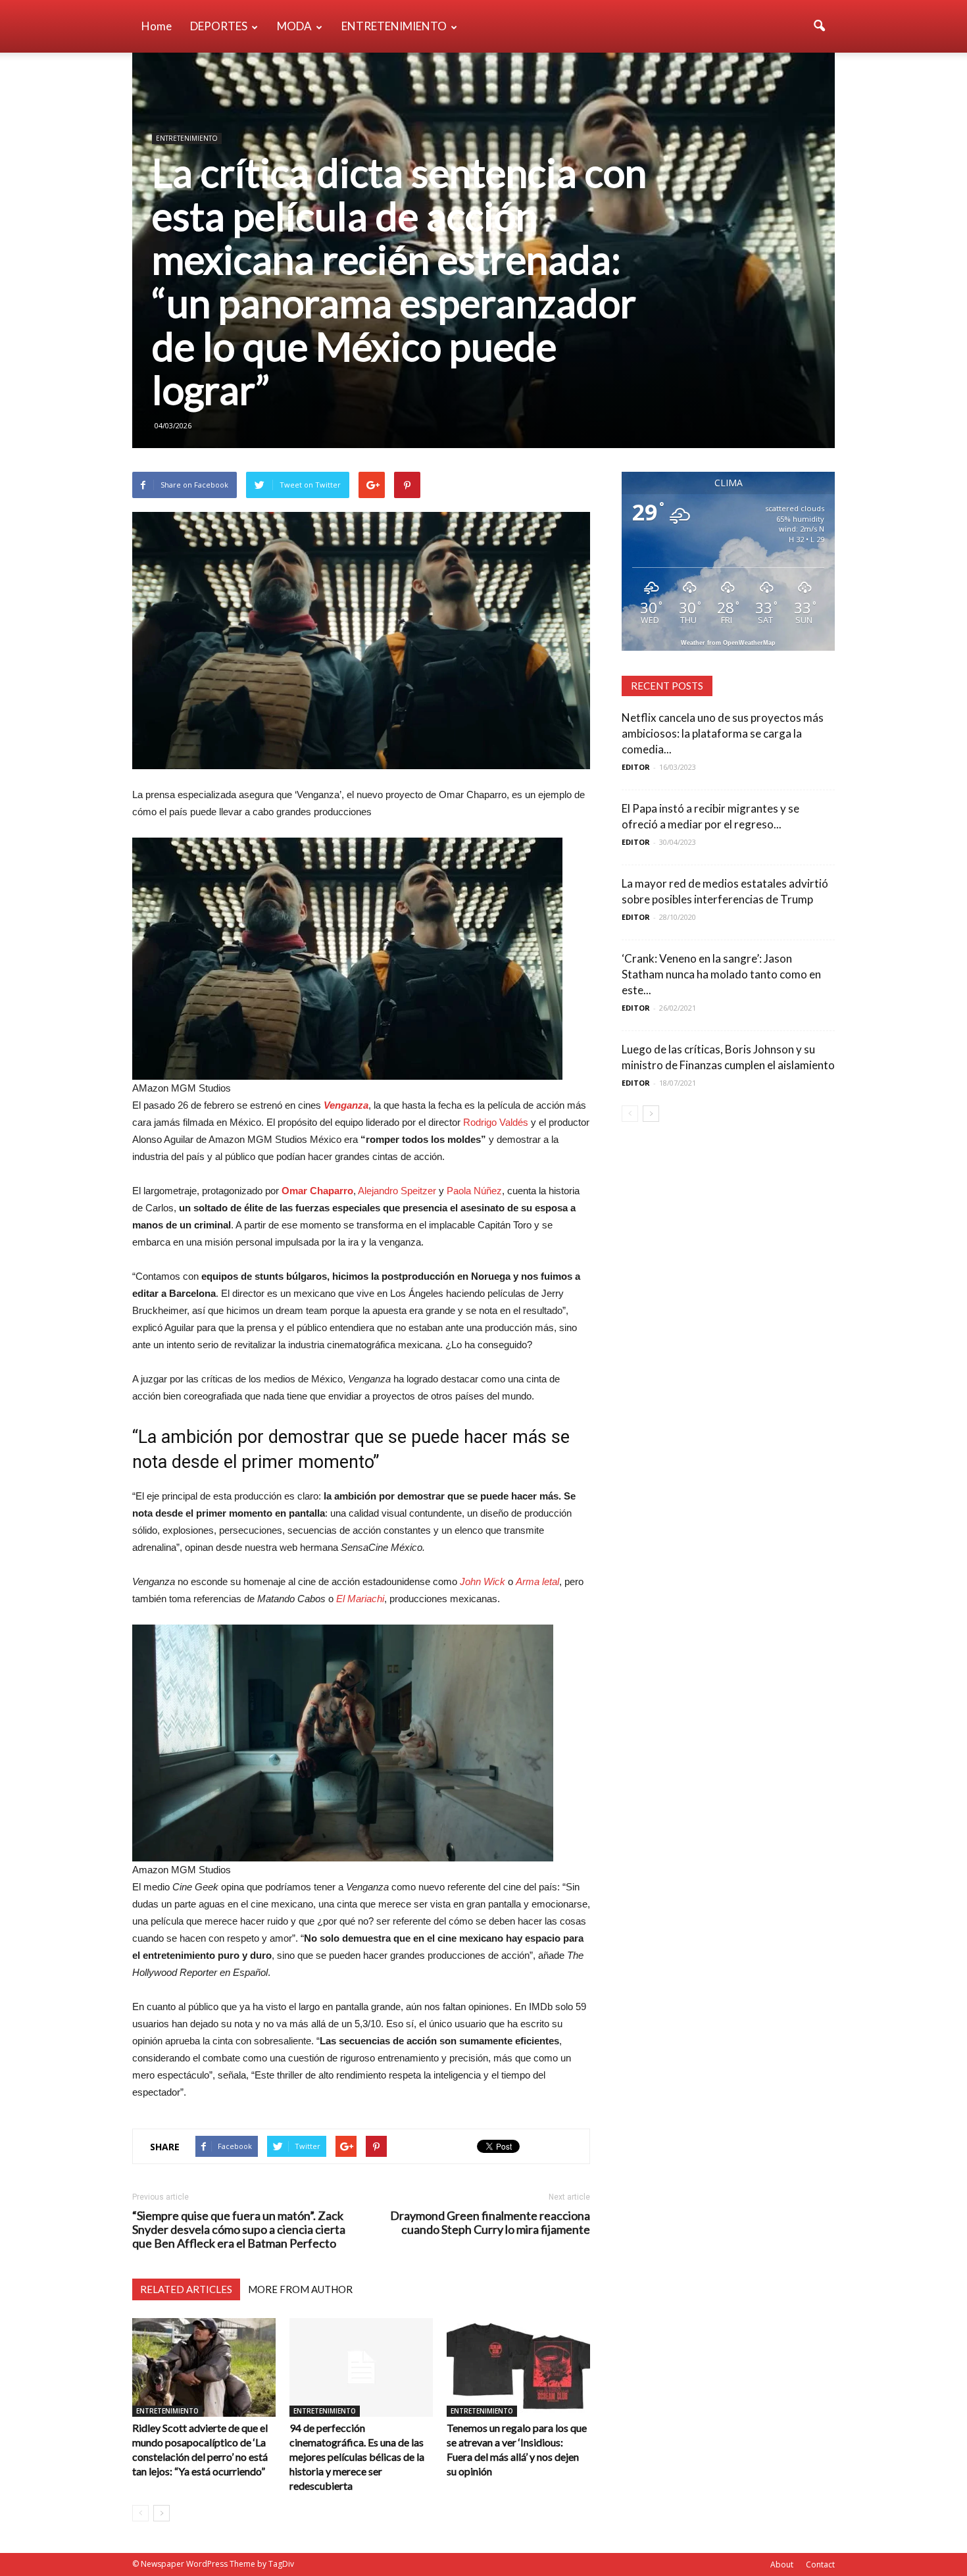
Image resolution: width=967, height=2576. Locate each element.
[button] (819, 26)
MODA (294, 26)
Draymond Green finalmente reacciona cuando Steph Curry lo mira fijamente (490, 2223)
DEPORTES (219, 26)
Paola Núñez (474, 1191)
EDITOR (636, 767)
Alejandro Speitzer (397, 1191)
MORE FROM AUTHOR (300, 2289)
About (782, 2564)
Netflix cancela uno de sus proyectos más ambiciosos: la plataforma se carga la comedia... (723, 733)
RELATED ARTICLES (186, 2289)
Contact (820, 2564)
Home (157, 26)
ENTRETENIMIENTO (394, 26)
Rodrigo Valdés (496, 1122)
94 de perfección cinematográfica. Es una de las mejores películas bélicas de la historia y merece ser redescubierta (357, 2457)
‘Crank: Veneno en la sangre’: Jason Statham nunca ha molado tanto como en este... (721, 974)
